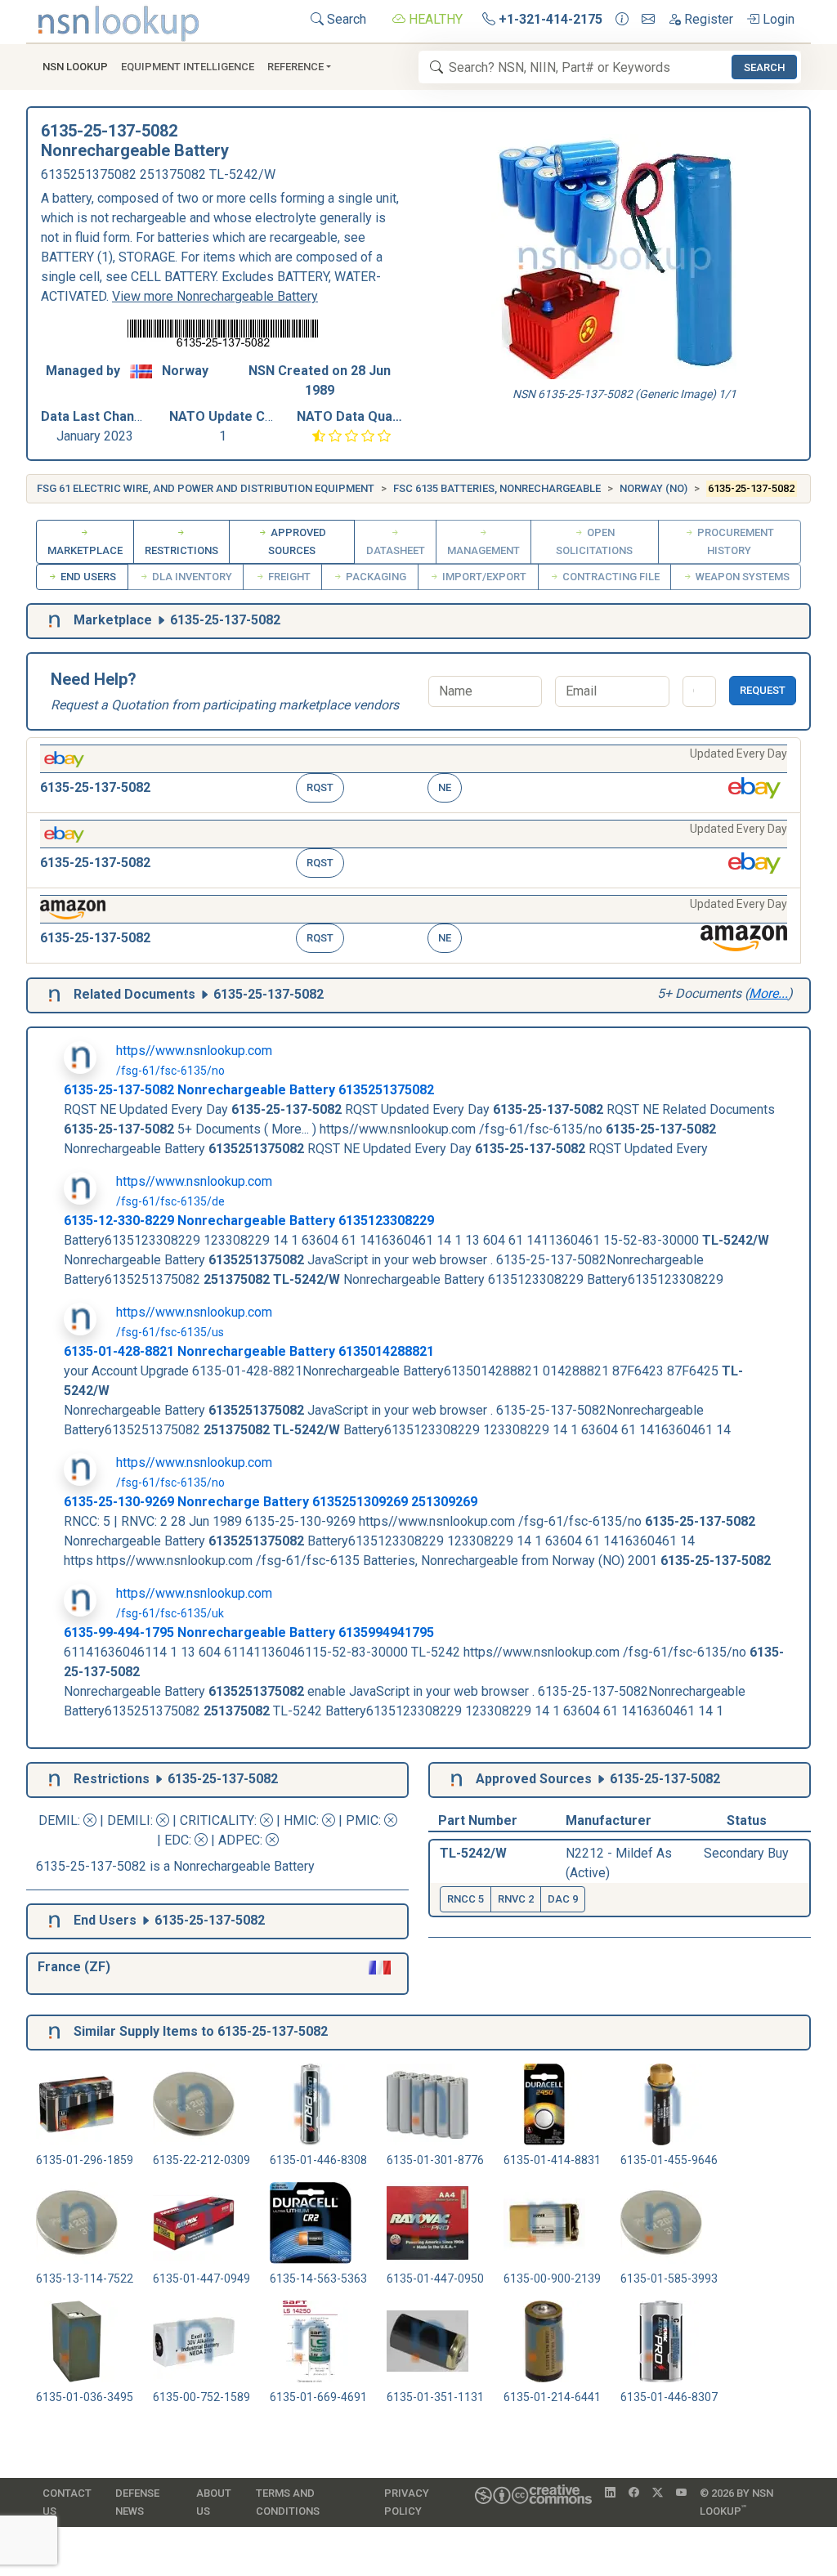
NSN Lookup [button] (75, 67)
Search (345, 19)
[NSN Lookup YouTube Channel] (681, 2493)
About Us (214, 2502)
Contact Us (67, 2502)
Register (707, 19)
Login (777, 19)
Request (763, 690)
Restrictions (181, 550)
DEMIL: (61, 1820)
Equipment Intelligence (188, 67)
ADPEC (239, 1840)
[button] (414, 775)
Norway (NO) (653, 488)
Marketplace (85, 550)
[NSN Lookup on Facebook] (634, 2493)
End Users (87, 577)
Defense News (137, 2502)
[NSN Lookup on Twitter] (658, 2493)
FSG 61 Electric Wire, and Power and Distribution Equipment (206, 488)
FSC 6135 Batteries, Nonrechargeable (497, 488)
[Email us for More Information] (648, 20)
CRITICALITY (217, 1820)
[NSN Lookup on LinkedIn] (610, 2493)
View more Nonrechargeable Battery (215, 296)
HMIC (300, 1820)
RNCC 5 (465, 1899)
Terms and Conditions (288, 2502)
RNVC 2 (516, 1899)
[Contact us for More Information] (622, 20)
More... (768, 993)
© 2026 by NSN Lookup (736, 2502)
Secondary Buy (746, 1853)
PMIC (362, 1820)
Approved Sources (297, 541)
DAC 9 (563, 1899)
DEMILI (129, 1820)
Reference (295, 67)
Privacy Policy (407, 2502)
